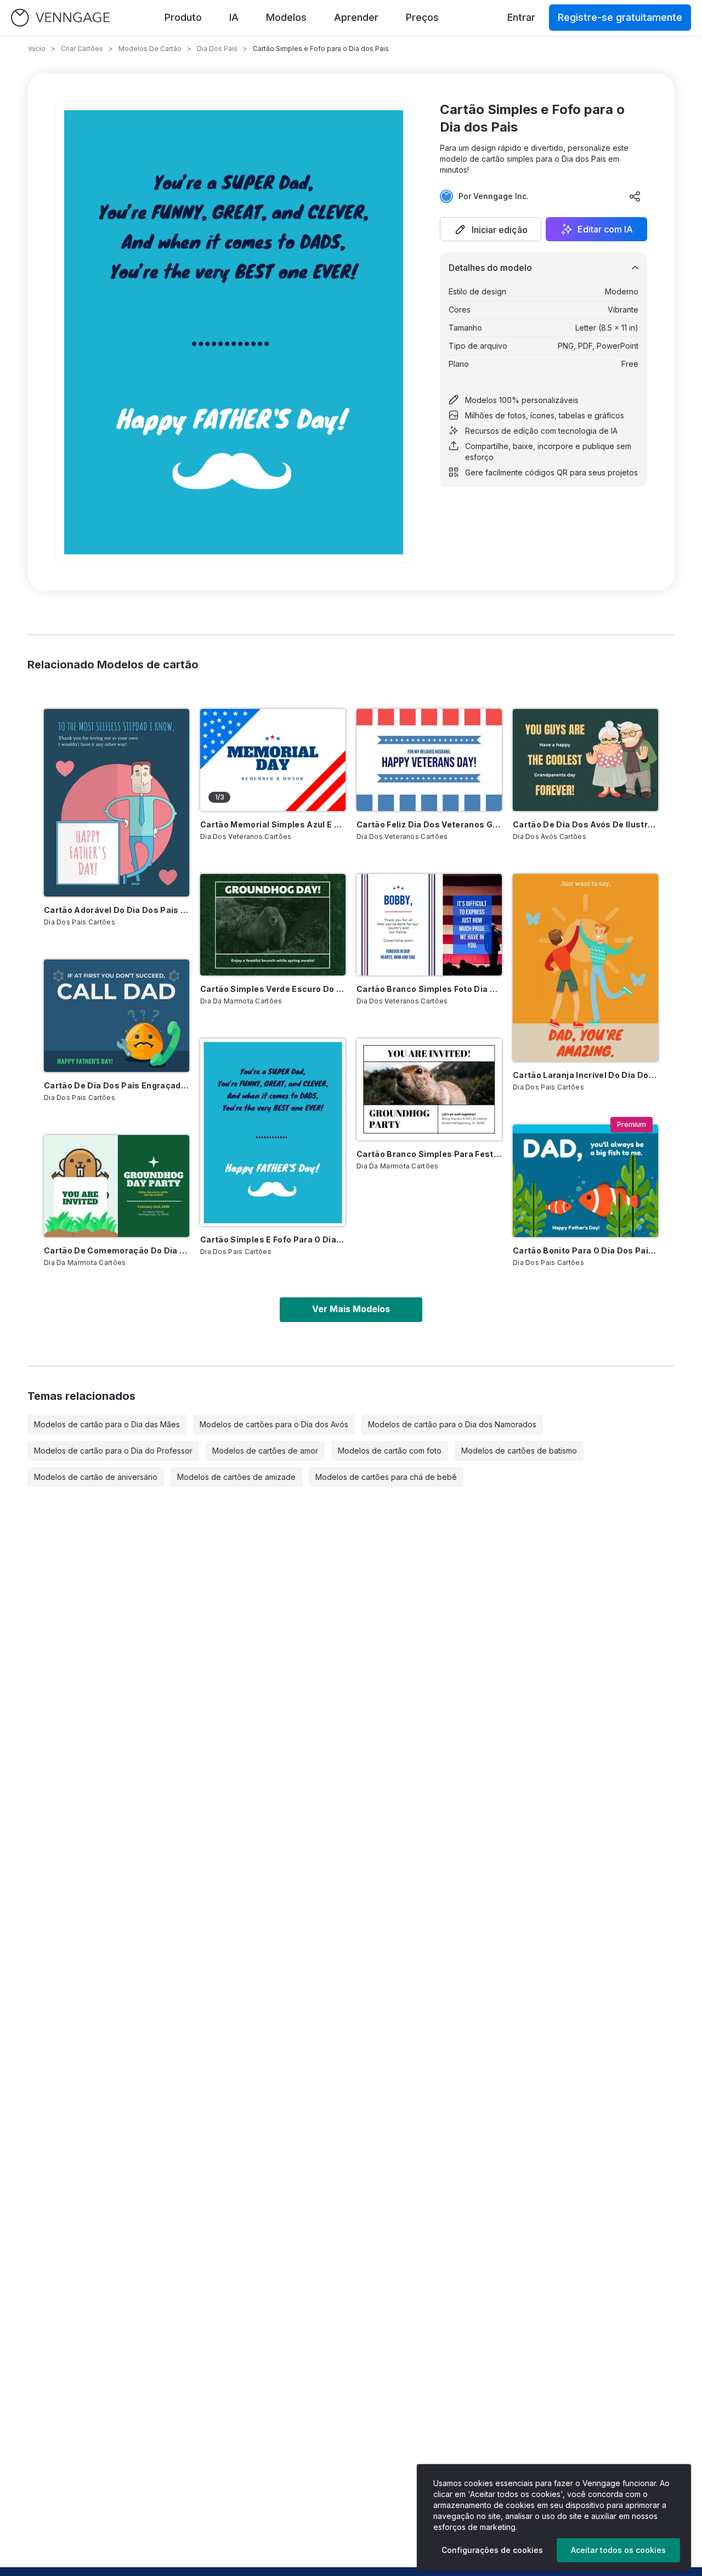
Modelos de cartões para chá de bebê (386, 1477)
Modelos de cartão (150, 49)
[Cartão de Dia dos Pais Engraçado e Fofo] (117, 1016)
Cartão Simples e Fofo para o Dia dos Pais (273, 1239)
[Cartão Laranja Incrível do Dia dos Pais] (585, 968)
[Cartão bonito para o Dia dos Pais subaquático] (585, 1181)
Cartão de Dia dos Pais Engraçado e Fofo (117, 1085)
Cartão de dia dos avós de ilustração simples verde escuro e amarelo (585, 824)
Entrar (521, 17)
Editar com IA (605, 229)
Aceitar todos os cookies (618, 2550)
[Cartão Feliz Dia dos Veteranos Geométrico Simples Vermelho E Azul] (429, 760)
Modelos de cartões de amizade (236, 1477)
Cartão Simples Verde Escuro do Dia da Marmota (273, 989)
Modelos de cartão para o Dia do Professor (113, 1451)
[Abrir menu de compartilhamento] (635, 196)
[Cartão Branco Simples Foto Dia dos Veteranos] (429, 925)
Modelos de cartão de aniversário (96, 1477)
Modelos (286, 17)
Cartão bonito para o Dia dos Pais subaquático (585, 1250)
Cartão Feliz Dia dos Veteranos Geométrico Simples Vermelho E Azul (429, 824)
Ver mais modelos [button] (351, 1309)
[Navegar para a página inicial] (60, 18)
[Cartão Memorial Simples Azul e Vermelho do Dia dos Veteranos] (273, 760)
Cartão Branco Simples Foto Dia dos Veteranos (429, 989)
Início (37, 49)
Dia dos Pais (217, 49)
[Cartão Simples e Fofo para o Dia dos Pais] (273, 1132)
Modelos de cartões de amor (265, 1451)
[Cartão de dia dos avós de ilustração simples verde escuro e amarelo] (585, 760)
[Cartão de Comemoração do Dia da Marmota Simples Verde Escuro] (117, 1186)
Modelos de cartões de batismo (519, 1451)
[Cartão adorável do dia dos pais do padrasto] (117, 803)
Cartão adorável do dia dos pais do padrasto (117, 910)
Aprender (356, 17)
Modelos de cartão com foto (390, 1451)
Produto (183, 17)
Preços (422, 17)
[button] (491, 229)
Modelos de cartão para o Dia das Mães (107, 1424)
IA (234, 17)
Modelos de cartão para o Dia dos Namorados (452, 1424)
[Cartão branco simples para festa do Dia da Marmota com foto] (429, 1090)
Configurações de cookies (492, 2550)
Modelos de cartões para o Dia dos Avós (274, 1424)
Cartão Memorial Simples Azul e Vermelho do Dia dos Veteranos (273, 824)
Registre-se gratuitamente (620, 17)
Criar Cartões (82, 49)
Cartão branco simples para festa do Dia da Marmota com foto (429, 1154)
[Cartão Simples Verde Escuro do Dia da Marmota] (273, 925)
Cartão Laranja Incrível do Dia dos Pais (585, 1075)
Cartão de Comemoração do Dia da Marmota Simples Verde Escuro (117, 1250)
